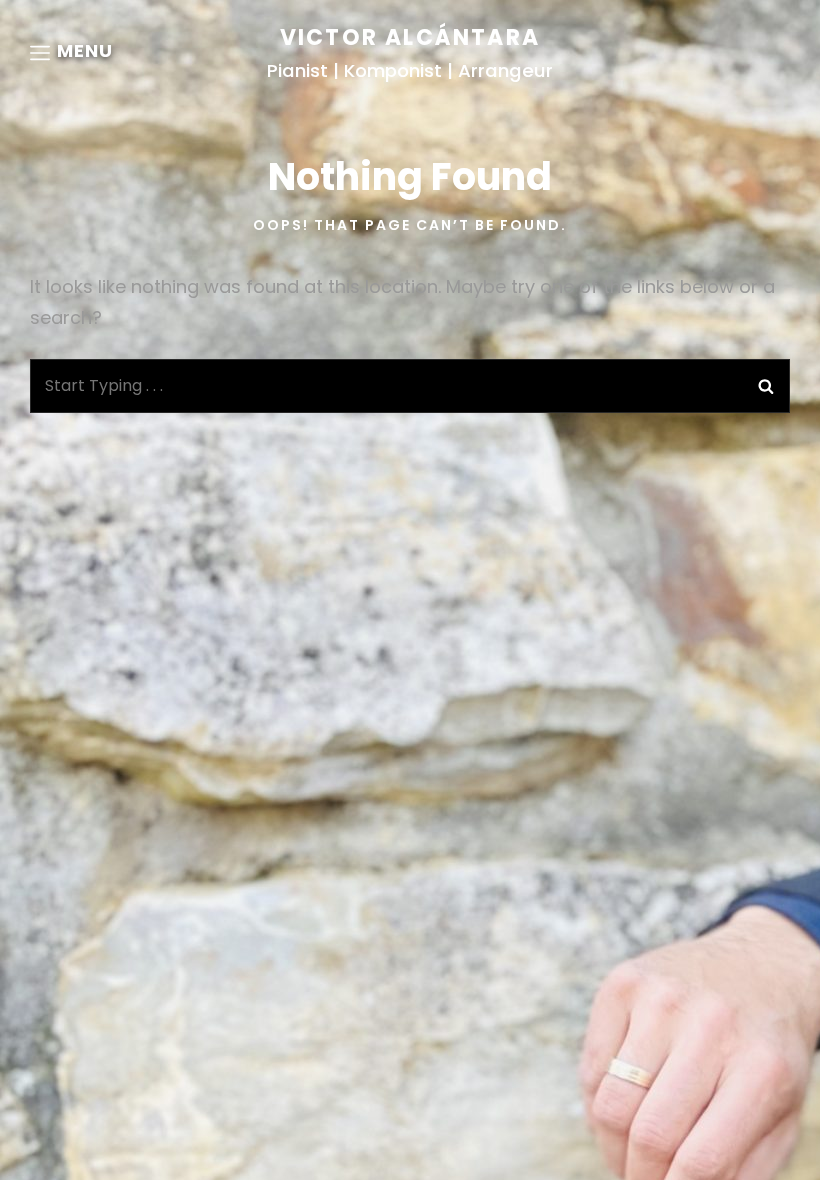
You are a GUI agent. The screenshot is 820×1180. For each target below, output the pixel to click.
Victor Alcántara (410, 37)
